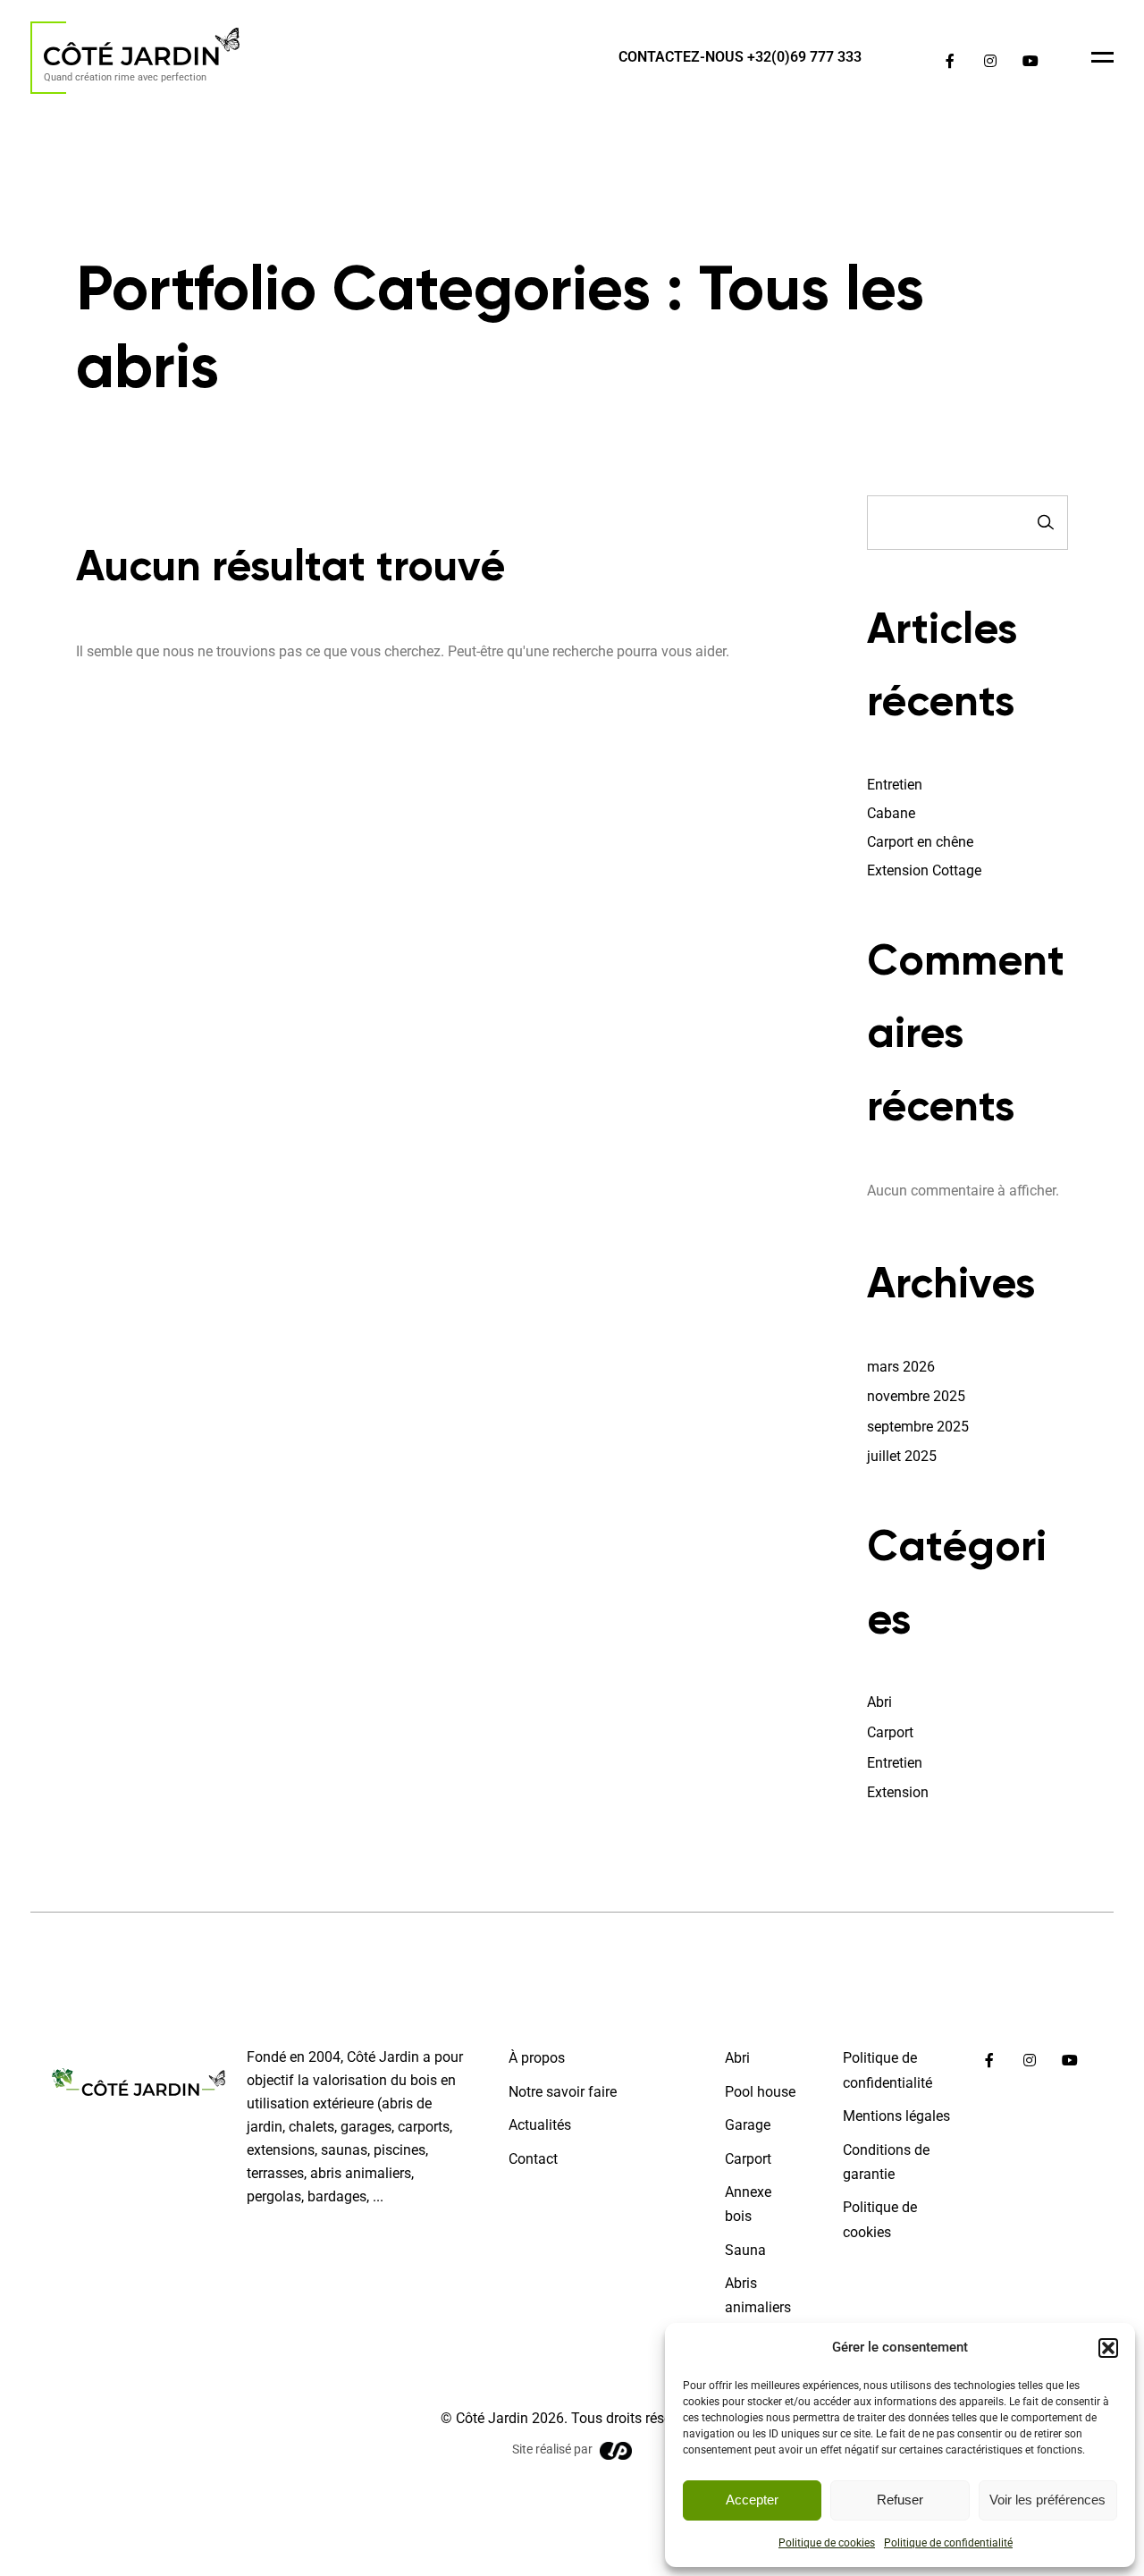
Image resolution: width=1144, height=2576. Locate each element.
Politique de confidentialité (948, 2543)
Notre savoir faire (563, 2092)
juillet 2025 (902, 1456)
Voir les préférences (1047, 2500)
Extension (898, 1792)
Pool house (760, 2092)
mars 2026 (901, 1367)
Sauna (745, 2250)
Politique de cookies (827, 2543)
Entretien (895, 785)
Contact (533, 2159)
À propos (537, 2058)
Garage (748, 2125)
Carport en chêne (920, 842)
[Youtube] (1030, 61)
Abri (879, 1702)
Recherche (1046, 523)
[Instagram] (990, 61)
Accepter (752, 2500)
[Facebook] (950, 61)
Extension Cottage (924, 870)
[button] (1108, 2348)
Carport (890, 1732)
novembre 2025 (916, 1396)
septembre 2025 (918, 1427)
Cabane (891, 813)
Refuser (900, 2500)
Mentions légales (896, 2116)
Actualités (540, 2125)
